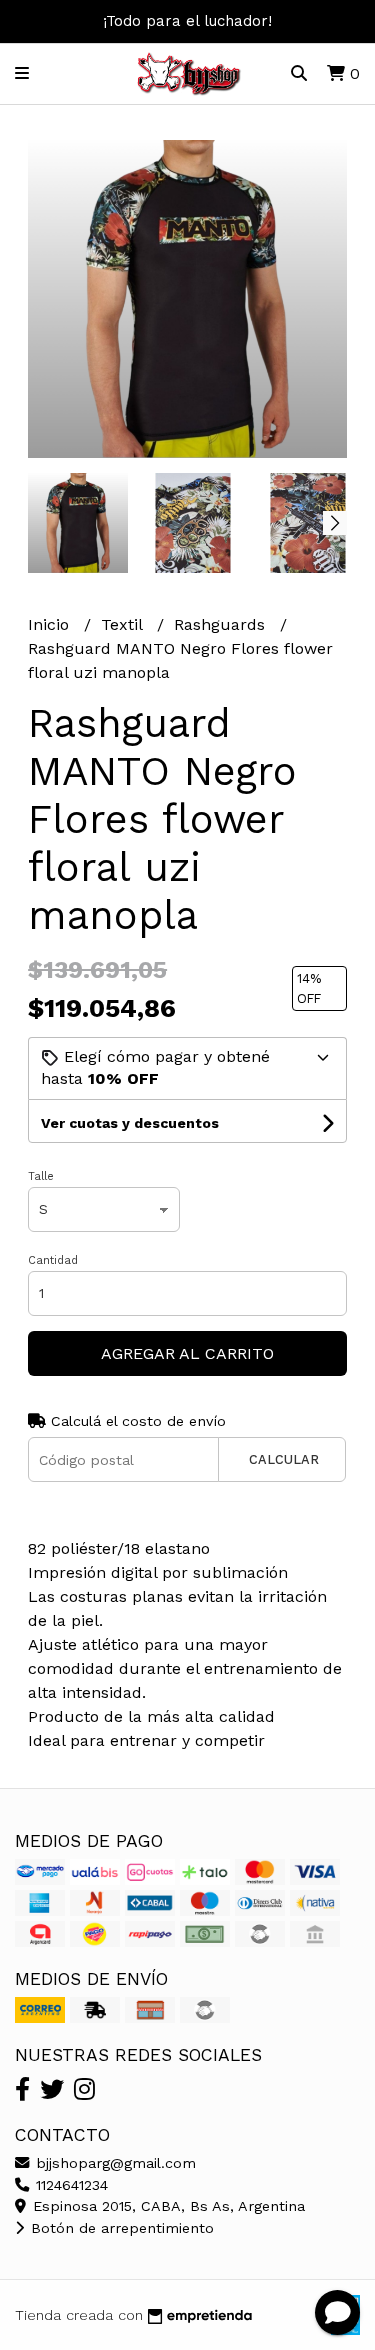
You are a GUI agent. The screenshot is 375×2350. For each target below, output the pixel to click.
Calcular (284, 1459)
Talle (41, 1176)
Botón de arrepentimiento (120, 2228)
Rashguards (222, 624)
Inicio (51, 624)
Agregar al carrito (187, 1353)
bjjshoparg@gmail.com (113, 2163)
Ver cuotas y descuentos (130, 1123)
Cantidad (53, 1260)
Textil (124, 624)
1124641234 (69, 2185)
